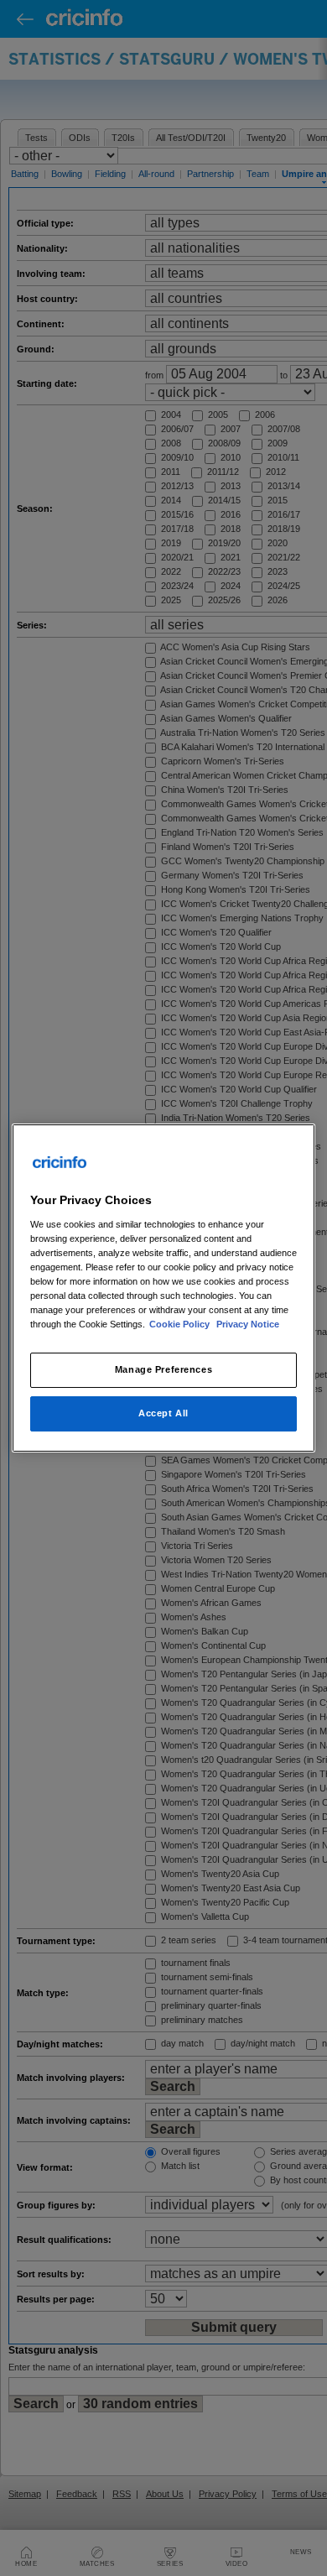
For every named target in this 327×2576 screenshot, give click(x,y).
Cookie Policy (181, 1324)
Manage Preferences (163, 1369)
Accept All (163, 1413)
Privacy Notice (248, 1324)
